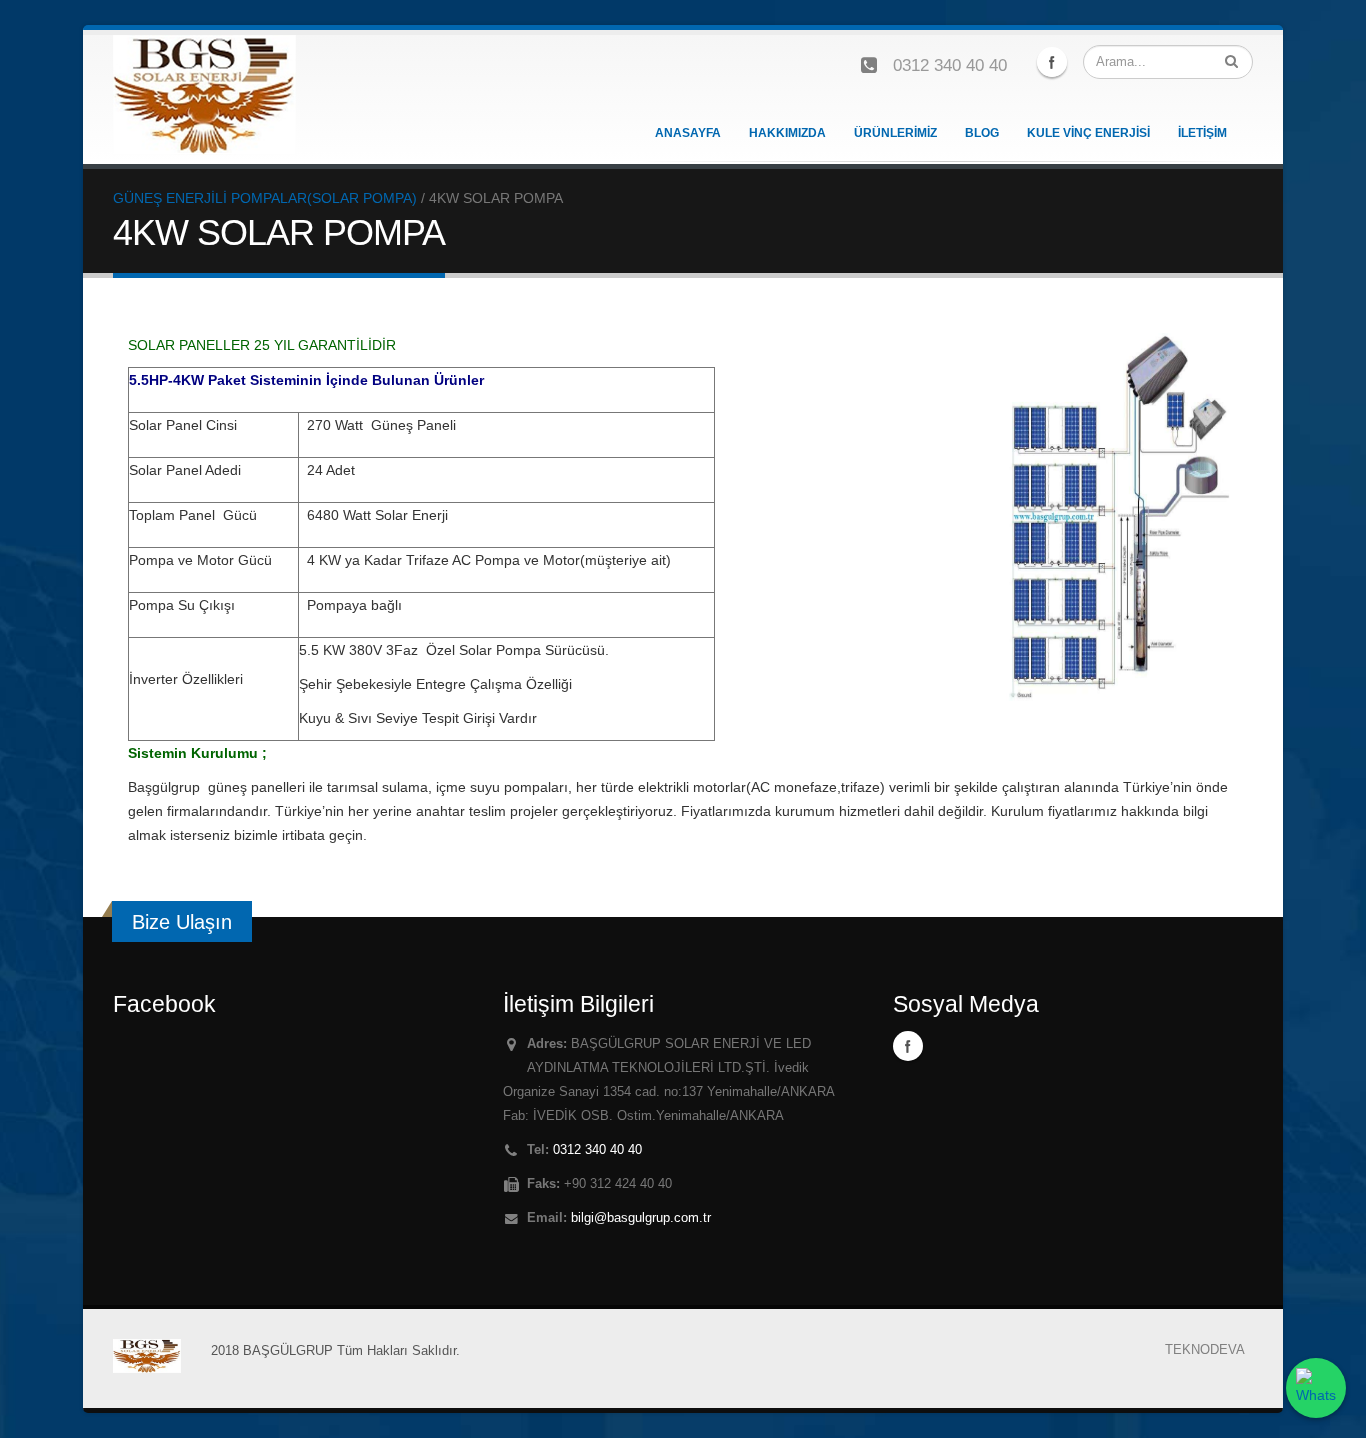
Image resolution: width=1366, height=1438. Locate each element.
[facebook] (1052, 62)
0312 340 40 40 (950, 65)
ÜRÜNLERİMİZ (895, 133)
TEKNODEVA (1205, 1350)
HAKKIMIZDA (787, 133)
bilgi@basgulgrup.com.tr (641, 1218)
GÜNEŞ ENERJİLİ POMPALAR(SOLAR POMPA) (265, 198)
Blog (982, 133)
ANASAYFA (688, 133)
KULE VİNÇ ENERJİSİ (1088, 133)
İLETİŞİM (1202, 133)
